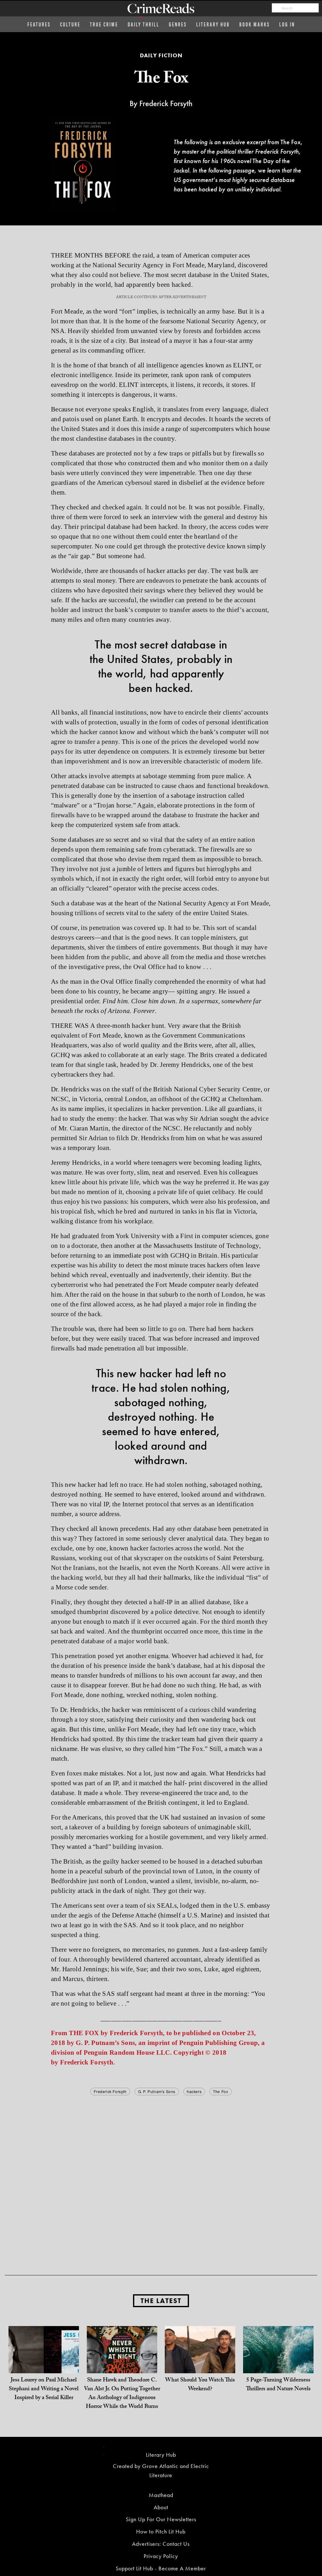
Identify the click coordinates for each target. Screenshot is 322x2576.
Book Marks (255, 24)
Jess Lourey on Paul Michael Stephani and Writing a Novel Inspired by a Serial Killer (44, 2389)
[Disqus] (161, 2176)
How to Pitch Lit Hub (161, 2531)
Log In (287, 24)
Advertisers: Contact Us (161, 2544)
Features (39, 24)
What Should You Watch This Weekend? (200, 2385)
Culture (70, 24)
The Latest (161, 2301)
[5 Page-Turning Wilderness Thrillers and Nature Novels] (278, 2361)
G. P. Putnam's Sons (157, 2091)
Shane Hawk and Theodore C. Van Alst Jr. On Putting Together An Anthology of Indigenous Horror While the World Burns (122, 2394)
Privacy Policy (161, 2556)
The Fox (220, 2091)
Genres (178, 24)
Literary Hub (213, 24)
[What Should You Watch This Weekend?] (200, 2361)
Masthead (161, 2495)
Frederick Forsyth (110, 2091)
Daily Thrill (144, 24)
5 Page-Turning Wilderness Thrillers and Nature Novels (278, 2385)
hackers (194, 2091)
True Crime (104, 24)
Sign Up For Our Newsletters (161, 2519)
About (161, 2507)
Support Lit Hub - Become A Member (161, 2568)
